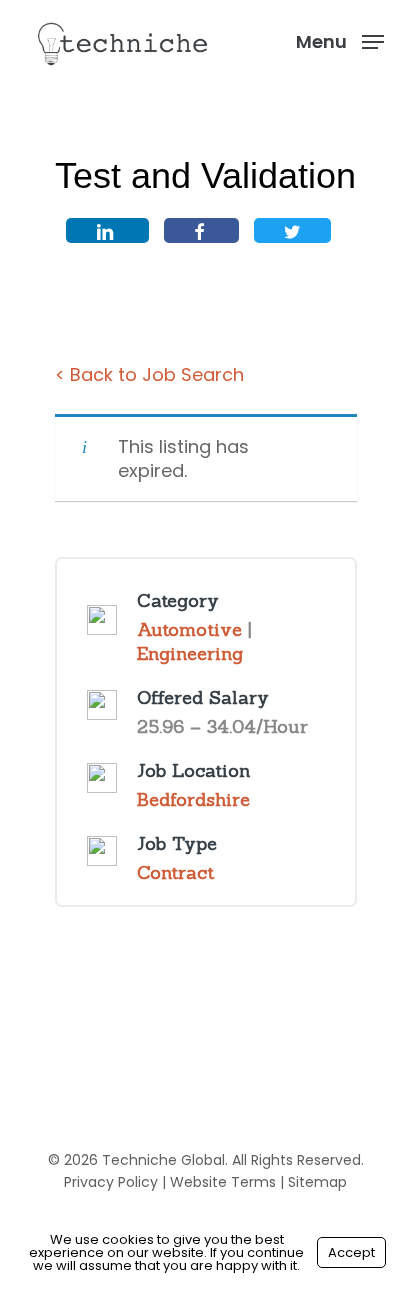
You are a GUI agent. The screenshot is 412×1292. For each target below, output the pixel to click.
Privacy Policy (111, 1182)
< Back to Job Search (149, 374)
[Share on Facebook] (201, 230)
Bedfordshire (193, 799)
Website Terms (223, 1182)
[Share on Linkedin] (107, 230)
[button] (340, 40)
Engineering (190, 653)
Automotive (189, 629)
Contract (175, 872)
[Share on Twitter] (292, 230)
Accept (351, 1252)
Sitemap (317, 1182)
